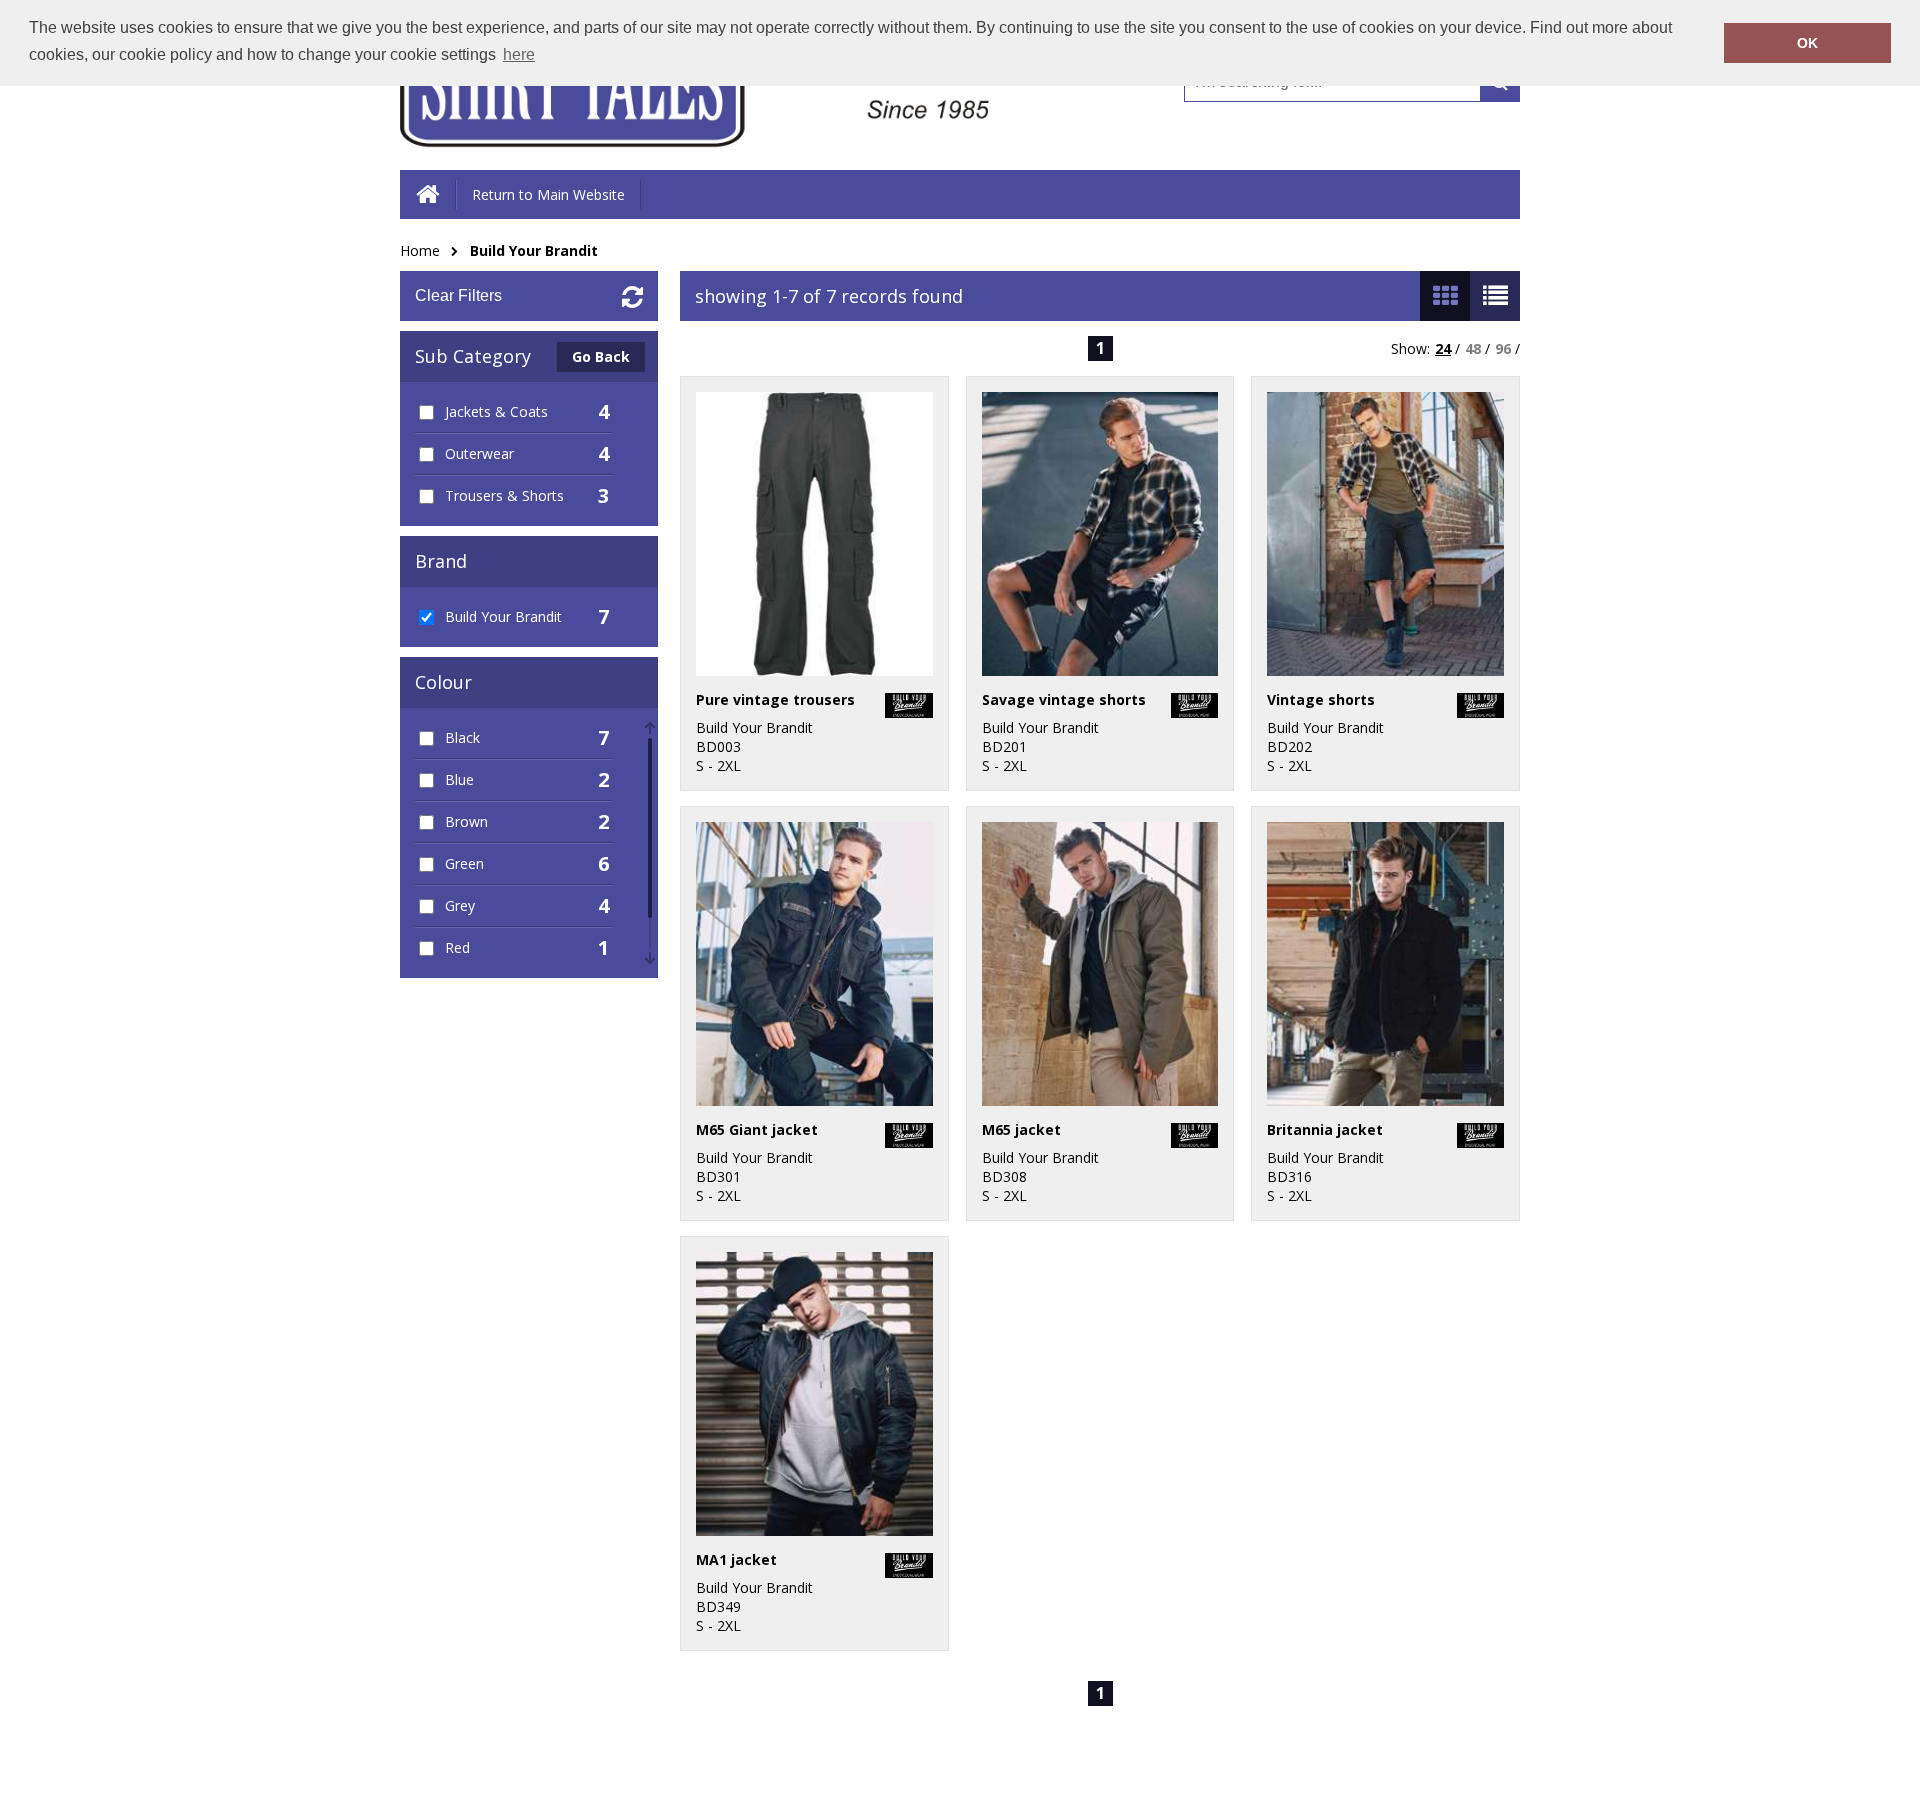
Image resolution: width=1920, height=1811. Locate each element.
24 (1443, 348)
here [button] (519, 54)
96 (1503, 348)
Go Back (601, 356)
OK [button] (1807, 43)
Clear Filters (458, 295)
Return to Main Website (548, 194)
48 (1473, 348)
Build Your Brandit (534, 250)
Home (420, 250)
